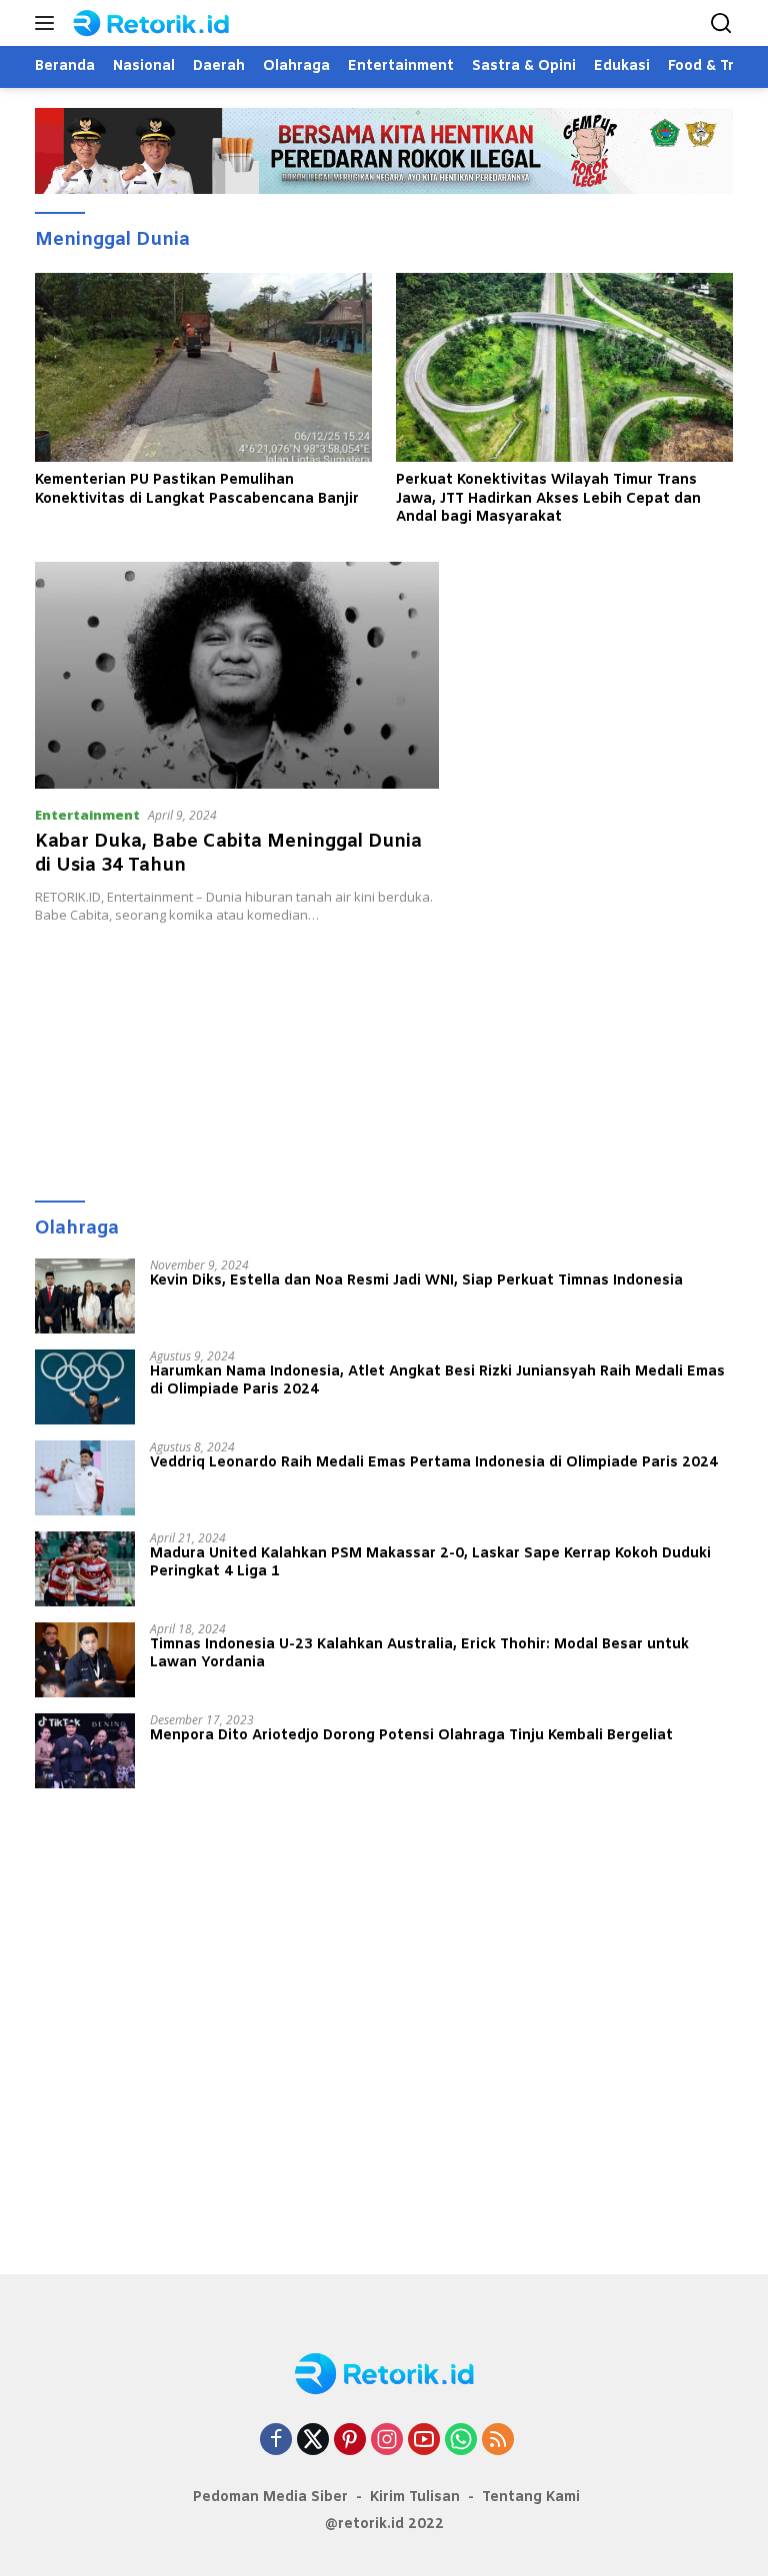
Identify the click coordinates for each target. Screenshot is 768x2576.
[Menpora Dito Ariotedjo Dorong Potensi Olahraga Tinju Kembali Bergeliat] (85, 1751)
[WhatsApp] (461, 2441)
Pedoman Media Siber (270, 2498)
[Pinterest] (350, 2441)
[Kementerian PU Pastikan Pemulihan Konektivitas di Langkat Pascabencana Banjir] (203, 368)
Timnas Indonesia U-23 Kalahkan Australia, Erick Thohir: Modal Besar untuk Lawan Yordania (419, 1654)
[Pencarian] (721, 23)
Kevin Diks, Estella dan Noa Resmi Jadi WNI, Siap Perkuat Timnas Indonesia (416, 1282)
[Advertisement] (384, 1053)
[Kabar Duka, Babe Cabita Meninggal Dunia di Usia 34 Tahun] (237, 675)
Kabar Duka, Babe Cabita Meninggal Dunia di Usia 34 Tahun (228, 853)
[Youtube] (424, 2441)
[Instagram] (387, 2441)
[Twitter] (313, 2441)
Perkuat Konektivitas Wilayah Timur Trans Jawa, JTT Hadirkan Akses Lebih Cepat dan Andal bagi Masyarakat (548, 499)
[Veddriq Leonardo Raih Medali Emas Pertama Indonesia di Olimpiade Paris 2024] (85, 1478)
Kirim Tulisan (415, 2498)
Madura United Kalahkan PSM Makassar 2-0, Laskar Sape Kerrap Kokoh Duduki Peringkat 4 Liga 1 (430, 1563)
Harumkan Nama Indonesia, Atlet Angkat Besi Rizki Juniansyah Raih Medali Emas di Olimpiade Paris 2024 (437, 1381)
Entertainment (87, 815)
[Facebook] (276, 2441)
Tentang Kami (531, 2498)
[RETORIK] (169, 23)
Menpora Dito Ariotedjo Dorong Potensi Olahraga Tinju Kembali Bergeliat (411, 1736)
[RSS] (498, 2441)
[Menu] (48, 23)
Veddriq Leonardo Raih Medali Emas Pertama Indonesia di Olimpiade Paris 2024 (434, 1463)
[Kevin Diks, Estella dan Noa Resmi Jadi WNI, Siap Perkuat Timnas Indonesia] (85, 1296)
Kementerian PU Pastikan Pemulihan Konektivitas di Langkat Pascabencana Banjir (197, 490)
